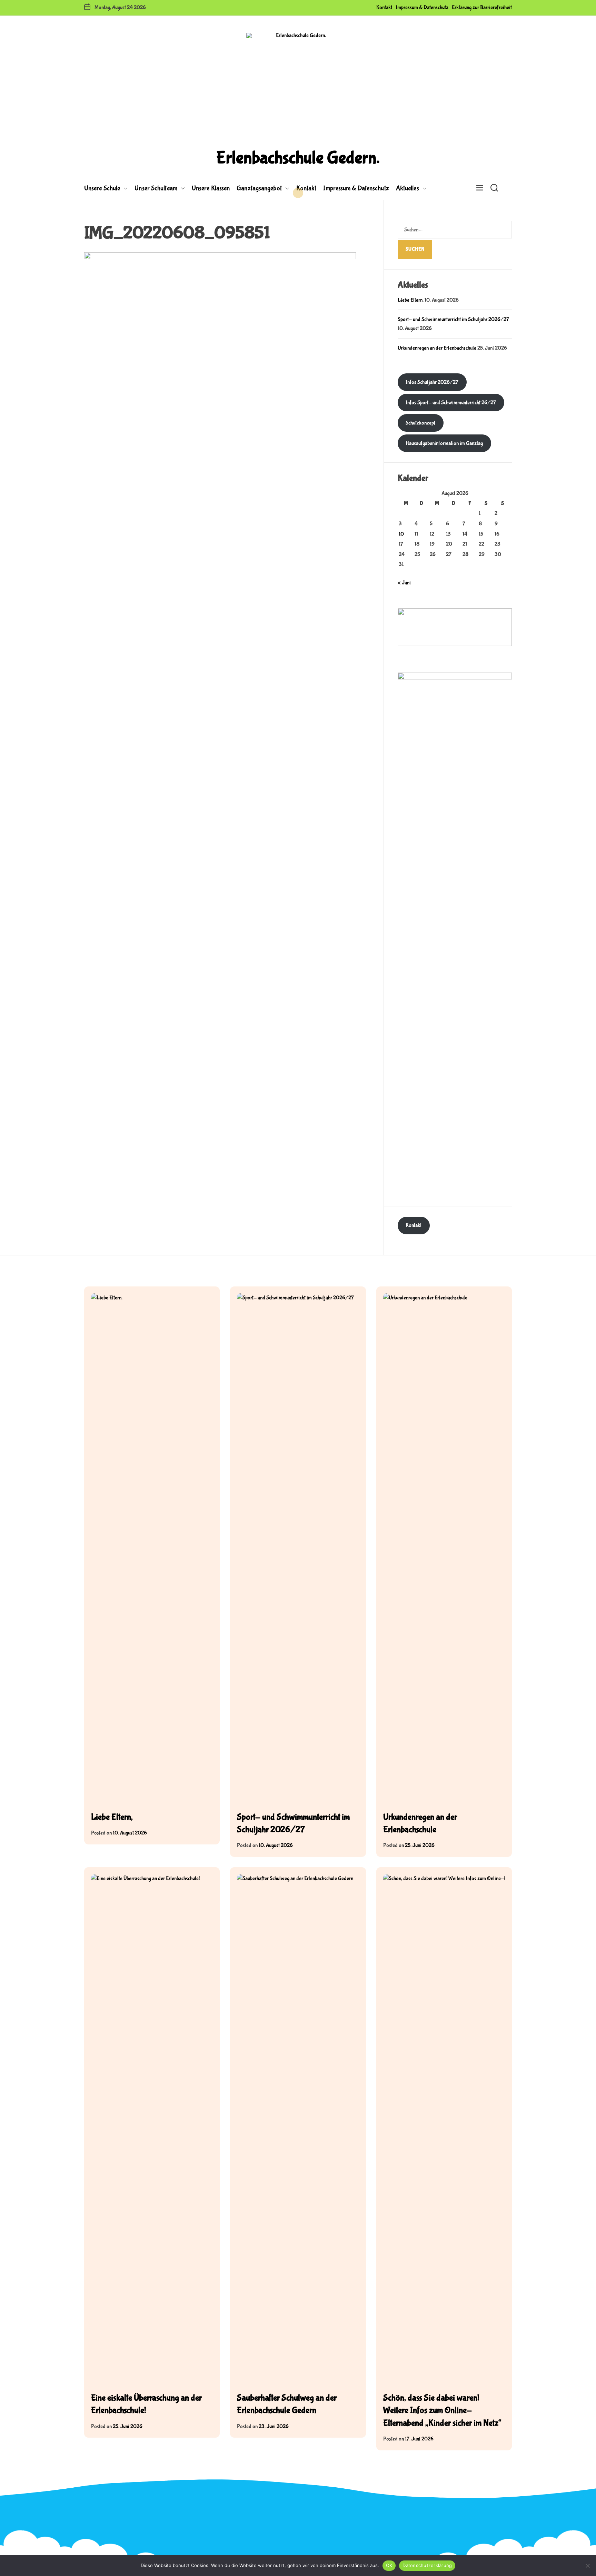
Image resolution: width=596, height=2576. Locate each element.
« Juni (404, 583)
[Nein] (587, 2566)
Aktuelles (408, 188)
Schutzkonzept (420, 423)
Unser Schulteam (156, 188)
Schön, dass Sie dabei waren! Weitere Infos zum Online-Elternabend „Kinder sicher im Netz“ (442, 2411)
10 (401, 534)
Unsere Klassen (211, 188)
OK (389, 2565)
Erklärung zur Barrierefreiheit (482, 7)
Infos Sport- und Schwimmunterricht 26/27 (451, 403)
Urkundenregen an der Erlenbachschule (437, 348)
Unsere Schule (102, 188)
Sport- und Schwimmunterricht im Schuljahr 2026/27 (453, 319)
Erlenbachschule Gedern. (298, 158)
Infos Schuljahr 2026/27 (432, 382)
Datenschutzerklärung (427, 2565)
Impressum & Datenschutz (422, 7)
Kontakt (384, 7)
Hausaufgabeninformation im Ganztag (444, 443)
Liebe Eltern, (411, 300)
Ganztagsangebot (259, 188)
